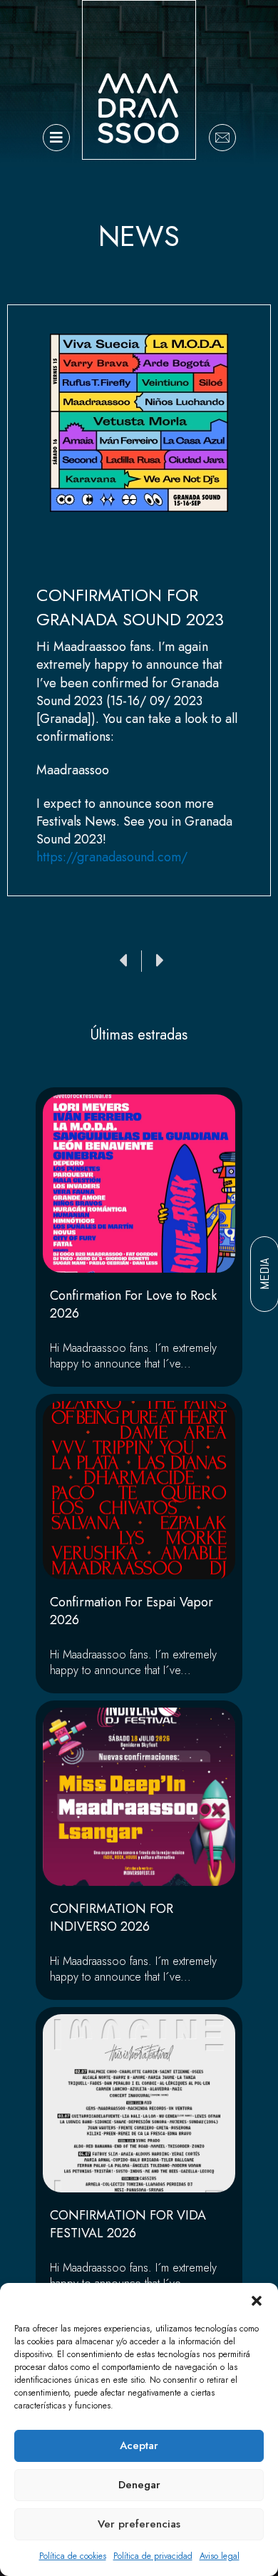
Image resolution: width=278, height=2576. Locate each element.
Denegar (139, 2485)
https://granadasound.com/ (112, 857)
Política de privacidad (153, 2556)
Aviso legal (220, 2556)
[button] (257, 2301)
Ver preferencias (139, 2524)
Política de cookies (73, 2556)
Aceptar (139, 2446)
